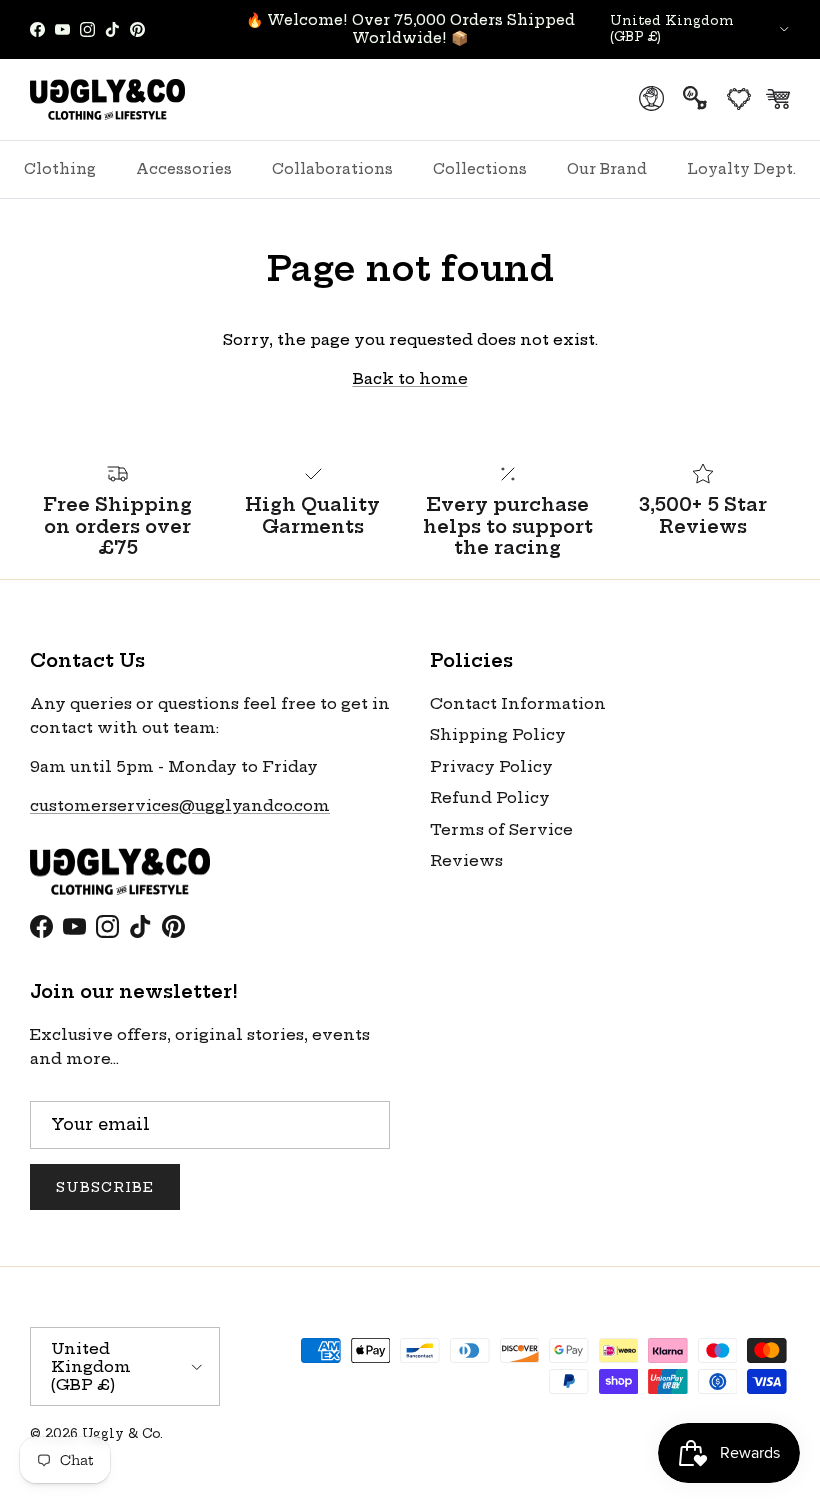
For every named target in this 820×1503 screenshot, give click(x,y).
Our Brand (607, 169)
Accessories (184, 169)
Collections (480, 169)
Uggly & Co (121, 1433)
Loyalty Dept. (741, 169)
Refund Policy (490, 797)
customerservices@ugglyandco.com (180, 805)
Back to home (410, 378)
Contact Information (518, 703)
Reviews (466, 860)
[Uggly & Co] (107, 99)
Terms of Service (501, 829)
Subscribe (105, 1187)
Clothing (60, 169)
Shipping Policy (498, 734)
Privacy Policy (491, 766)
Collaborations (332, 169)
